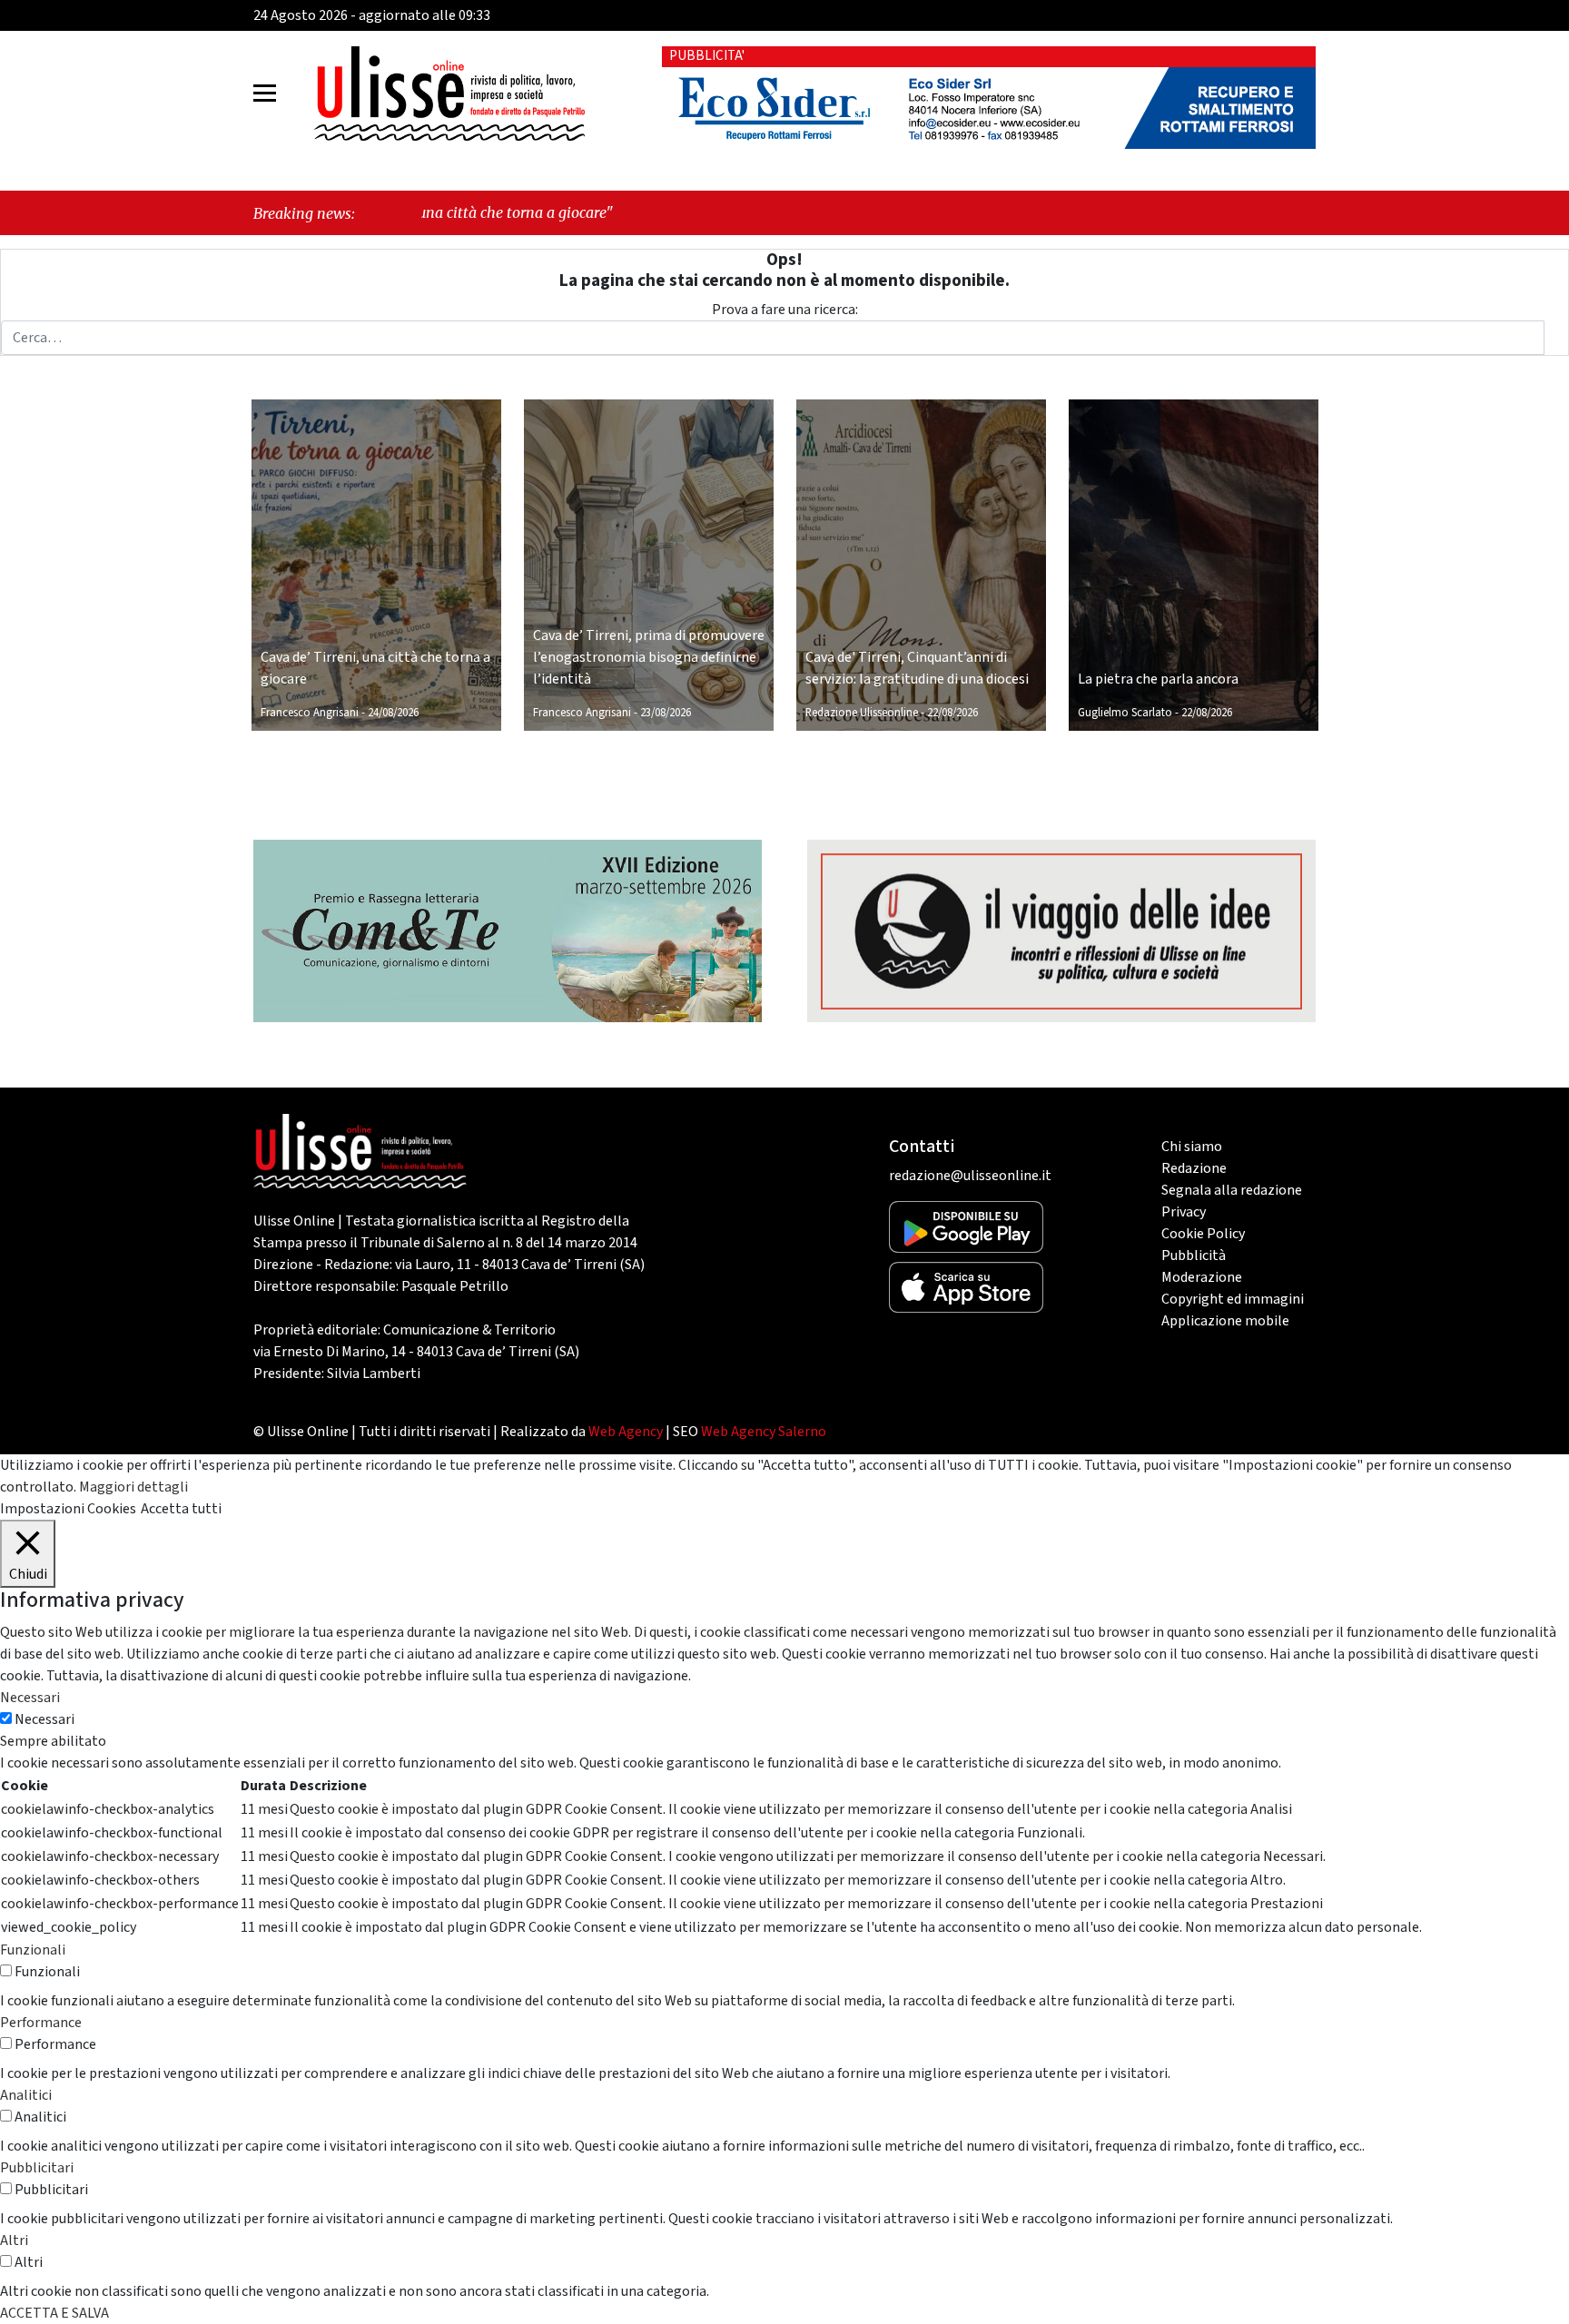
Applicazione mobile (1225, 1321)
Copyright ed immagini (1233, 1299)
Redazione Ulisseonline (862, 713)
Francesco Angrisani (310, 713)
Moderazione (1202, 1277)
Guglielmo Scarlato (1125, 713)
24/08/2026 (393, 713)
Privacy (1184, 1212)
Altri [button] (14, 2240)
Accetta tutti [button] (181, 1509)
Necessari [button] (30, 1698)
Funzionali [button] (33, 1950)
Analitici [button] (26, 2095)
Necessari (44, 1719)
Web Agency (626, 1432)
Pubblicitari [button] (37, 2168)
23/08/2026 (666, 713)
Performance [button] (41, 2023)
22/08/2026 (952, 713)
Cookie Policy (1203, 1234)
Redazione (1194, 1168)
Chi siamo (1192, 1147)
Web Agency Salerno (764, 1432)
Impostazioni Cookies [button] (68, 1509)
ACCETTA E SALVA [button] (54, 2313)
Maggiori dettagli (133, 1487)
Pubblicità (1194, 1256)
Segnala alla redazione (1232, 1190)
